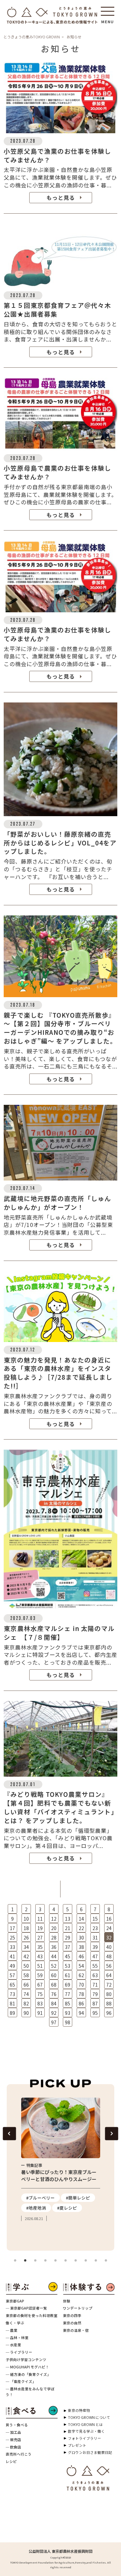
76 (54, 1994)
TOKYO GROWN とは (85, 2424)
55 (95, 1966)
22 (81, 1928)
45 (68, 1956)
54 (81, 1966)
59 (40, 1975)
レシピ (11, 2461)
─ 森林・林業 (17, 2338)
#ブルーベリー (41, 2198)
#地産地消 (36, 2208)
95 (95, 2013)
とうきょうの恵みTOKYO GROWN (32, 37)
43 (40, 1956)
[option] (61, 2160)
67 (40, 1985)
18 (26, 1928)
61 (68, 1975)
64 (109, 1975)
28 (54, 1937)
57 (12, 1975)
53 (68, 1966)
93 (68, 2013)
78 (81, 1994)
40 (109, 1947)
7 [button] (76, 2261)
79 (95, 1994)
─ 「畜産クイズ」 (21, 2381)
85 (68, 2003)
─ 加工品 (13, 2432)
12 (54, 1919)
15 (95, 1919)
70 (81, 1985)
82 (26, 2003)
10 (26, 1919)
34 (26, 1947)
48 (109, 1956)
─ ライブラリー (19, 2352)
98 (68, 2022)
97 (54, 2022)
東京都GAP (15, 2301)
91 (40, 2013)
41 (12, 1956)
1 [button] (15, 2261)
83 (40, 2003)
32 (109, 1937)
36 (54, 1947)
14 (81, 1919)
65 (12, 1985)
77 (68, 1994)
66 (26, 1985)
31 (95, 1937)
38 (81, 1947)
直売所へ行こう (19, 2454)
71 (95, 1985)
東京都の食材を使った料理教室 (32, 2315)
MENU (108, 20)
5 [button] (55, 2261)
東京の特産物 (79, 2410)
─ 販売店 (13, 2440)
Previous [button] (9, 2133)
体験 (67, 2301)
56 (109, 1966)
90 (26, 2013)
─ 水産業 (13, 2345)
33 (12, 1947)
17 (12, 1928)
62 (81, 1975)
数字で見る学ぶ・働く (86, 2431)
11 (40, 1919)
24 (109, 1928)
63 (95, 1975)
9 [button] (96, 2261)
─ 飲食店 (13, 2447)
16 (109, 1919)
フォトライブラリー (85, 2438)
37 (68, 1947)
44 (54, 1956)
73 (12, 1994)
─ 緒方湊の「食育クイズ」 (28, 2374)
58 (26, 1975)
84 (54, 2003)
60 (54, 1975)
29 (68, 1937)
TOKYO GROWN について (89, 2417)
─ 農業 (12, 2330)
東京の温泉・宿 (76, 2330)
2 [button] (25, 2261)
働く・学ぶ (15, 2323)
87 (95, 2003)
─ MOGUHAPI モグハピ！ (27, 2367)
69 (68, 1985)
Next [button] (111, 2133)
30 (81, 1937)
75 (40, 1994)
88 (109, 2003)
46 (81, 1956)
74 (26, 1994)
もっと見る (61, 197)
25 (12, 1937)
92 (54, 2013)
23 (95, 1928)
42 (26, 1956)
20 (54, 1928)
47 (95, 1956)
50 (26, 1966)
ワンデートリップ (78, 2308)
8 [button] (86, 2261)
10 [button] (106, 2261)
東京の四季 (72, 2315)
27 (40, 1937)
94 (81, 2013)
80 (109, 1994)
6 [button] (66, 2261)
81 (12, 2003)
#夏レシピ (67, 2208)
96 (109, 2013)
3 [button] (35, 2261)
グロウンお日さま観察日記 (90, 2452)
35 (40, 1947)
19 (40, 1928)
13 (68, 1919)
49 (12, 1966)
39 (95, 1947)
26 (26, 1937)
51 (40, 1966)
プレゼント (77, 2445)
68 (54, 1985)
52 (54, 1966)
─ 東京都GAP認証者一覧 (26, 2308)
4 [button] (45, 2261)
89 (12, 2013)
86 (81, 2003)
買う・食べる (17, 2425)
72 (109, 1985)
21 (68, 1928)
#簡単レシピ (78, 2198)
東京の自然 (72, 2323)
